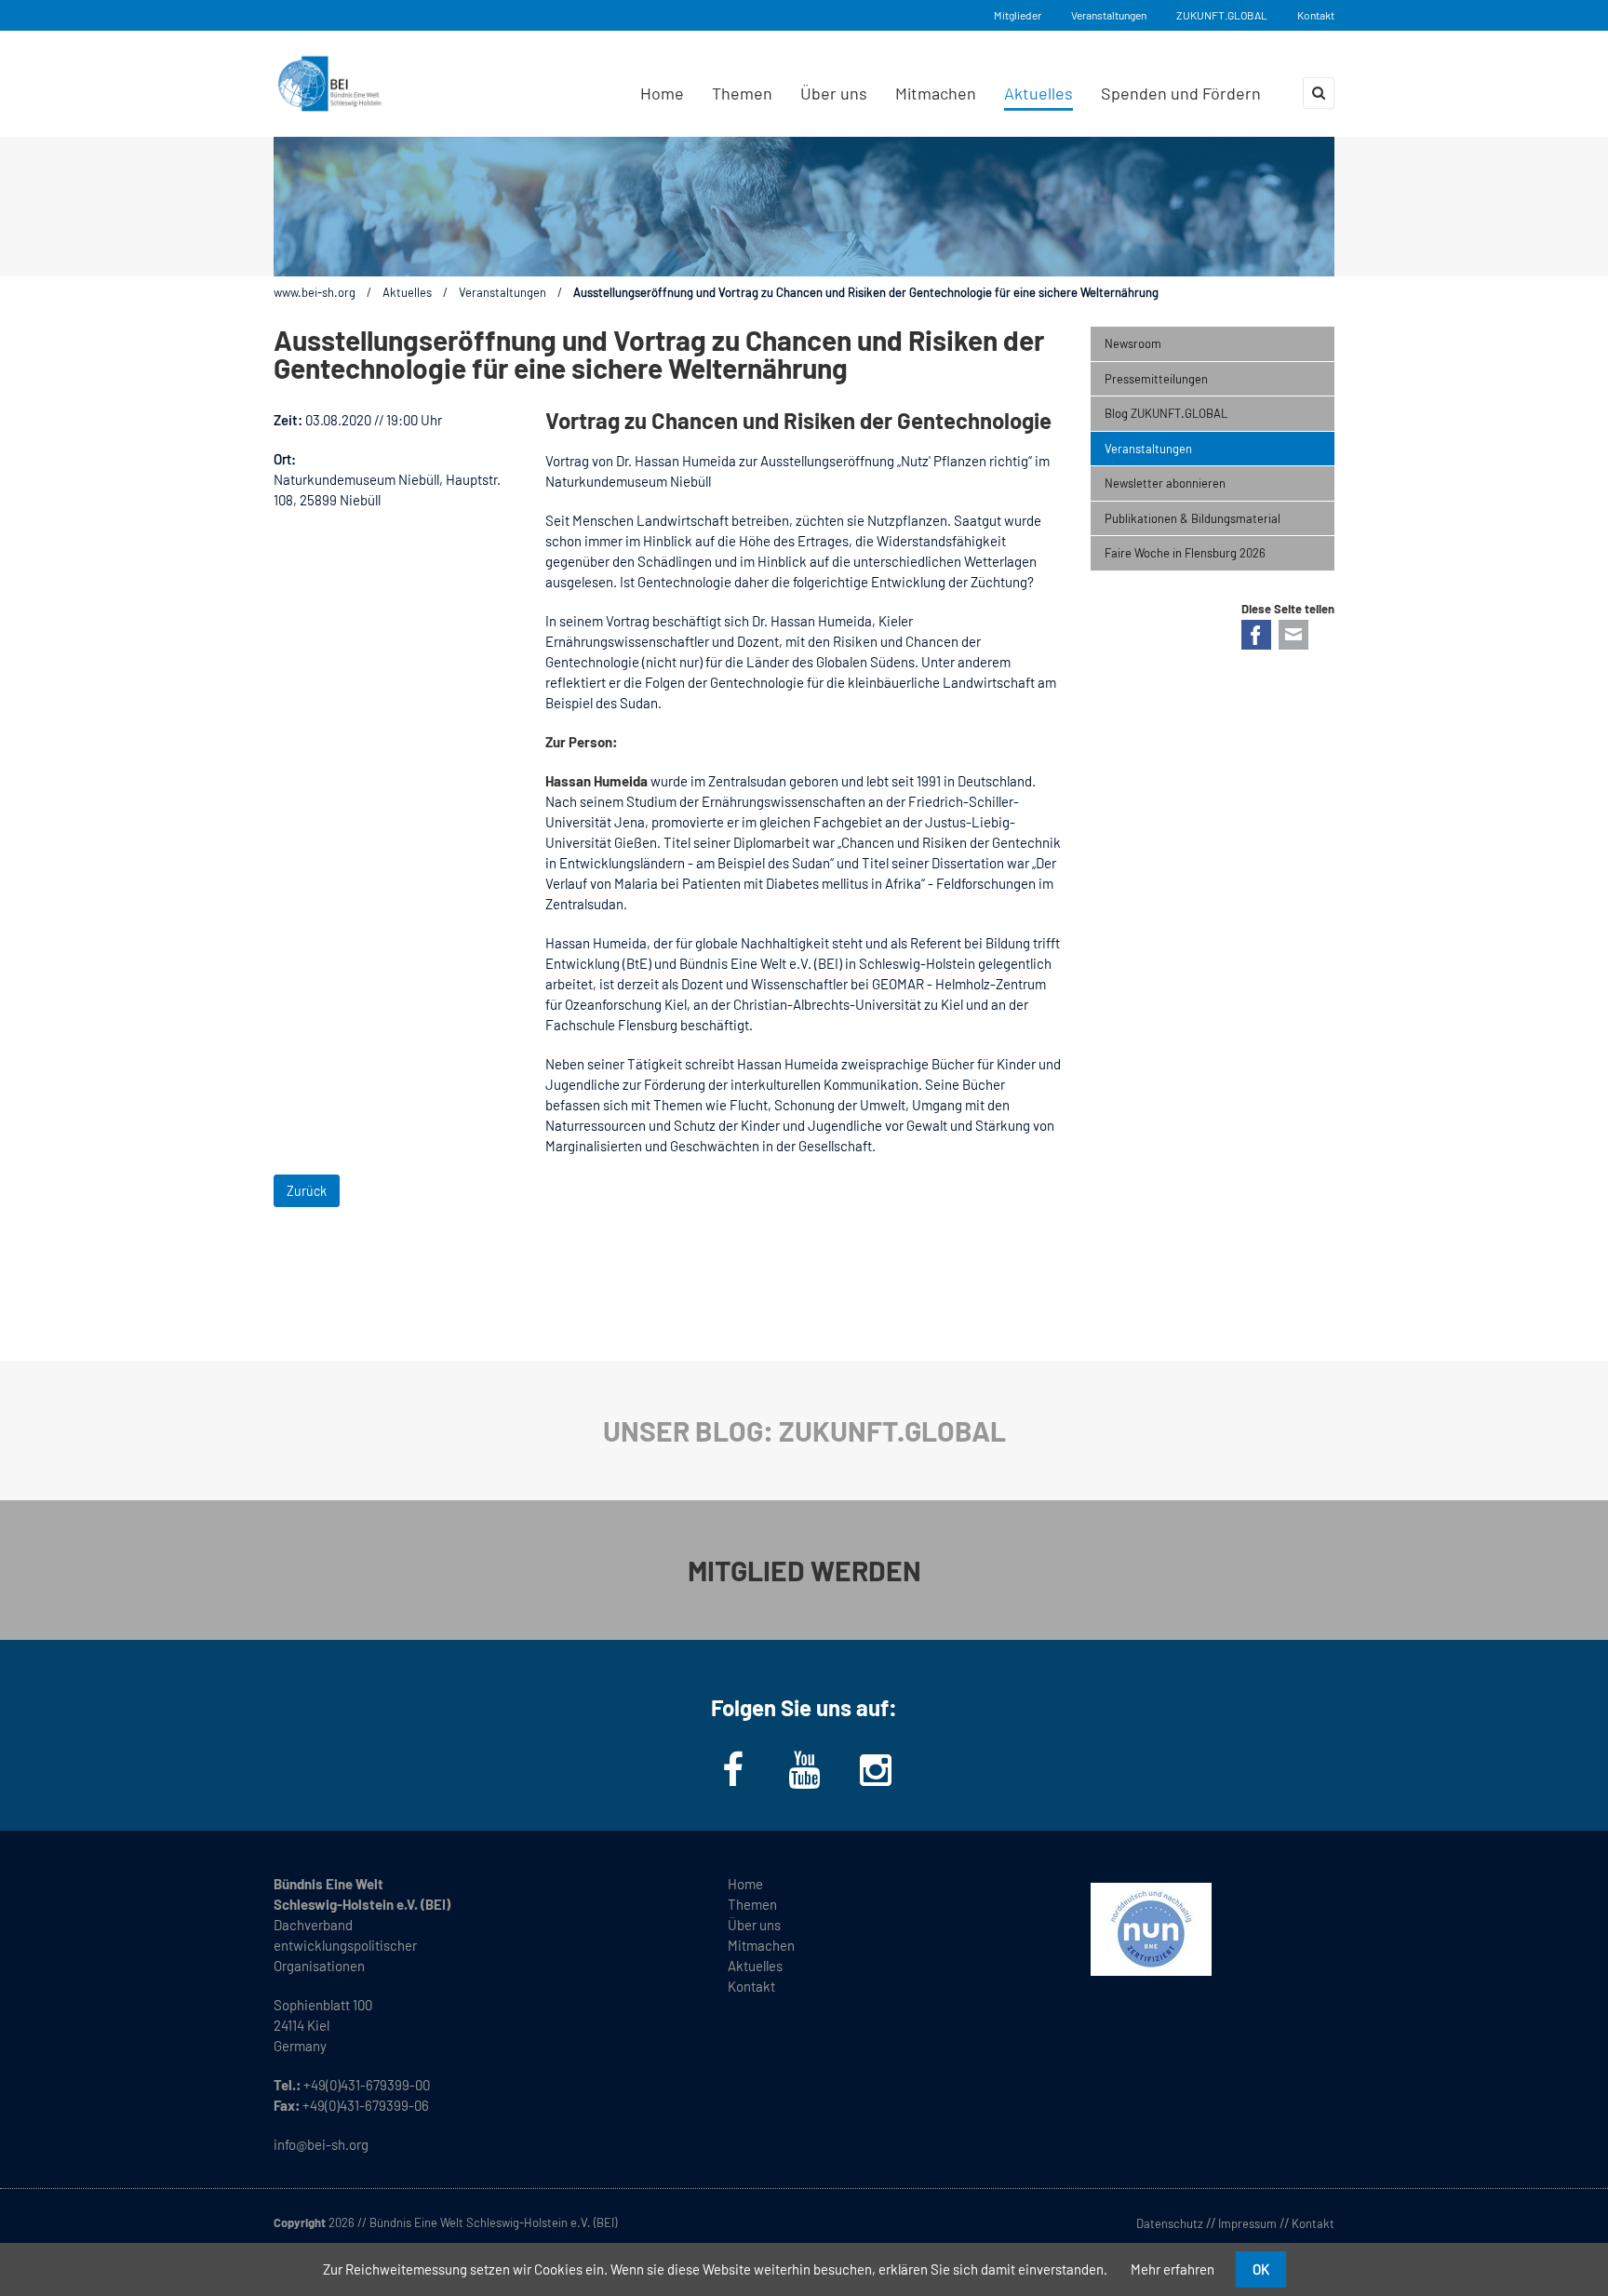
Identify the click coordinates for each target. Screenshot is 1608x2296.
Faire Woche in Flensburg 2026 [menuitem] (1185, 553)
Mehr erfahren (1172, 2269)
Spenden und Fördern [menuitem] (1181, 93)
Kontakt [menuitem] (751, 1986)
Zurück (307, 1191)
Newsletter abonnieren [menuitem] (1165, 483)
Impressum (1247, 2223)
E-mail (1293, 635)
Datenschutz (1170, 2223)
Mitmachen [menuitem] (936, 93)
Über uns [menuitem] (834, 93)
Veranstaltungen (1109, 15)
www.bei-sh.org (315, 292)
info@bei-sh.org (321, 2144)
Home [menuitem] (662, 93)
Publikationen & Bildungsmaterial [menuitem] (1193, 518)
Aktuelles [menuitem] (1038, 93)
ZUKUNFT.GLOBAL (1222, 15)
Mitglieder (1018, 15)
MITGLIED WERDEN (804, 1570)
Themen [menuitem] (742, 93)
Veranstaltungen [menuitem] (1148, 449)
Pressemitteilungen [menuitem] (1156, 379)
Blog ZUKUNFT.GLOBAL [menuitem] (1166, 413)
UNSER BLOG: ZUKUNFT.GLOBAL (804, 1430)
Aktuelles (407, 292)
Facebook (1256, 635)
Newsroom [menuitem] (1133, 343)
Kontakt (1316, 15)
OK (1261, 2269)
